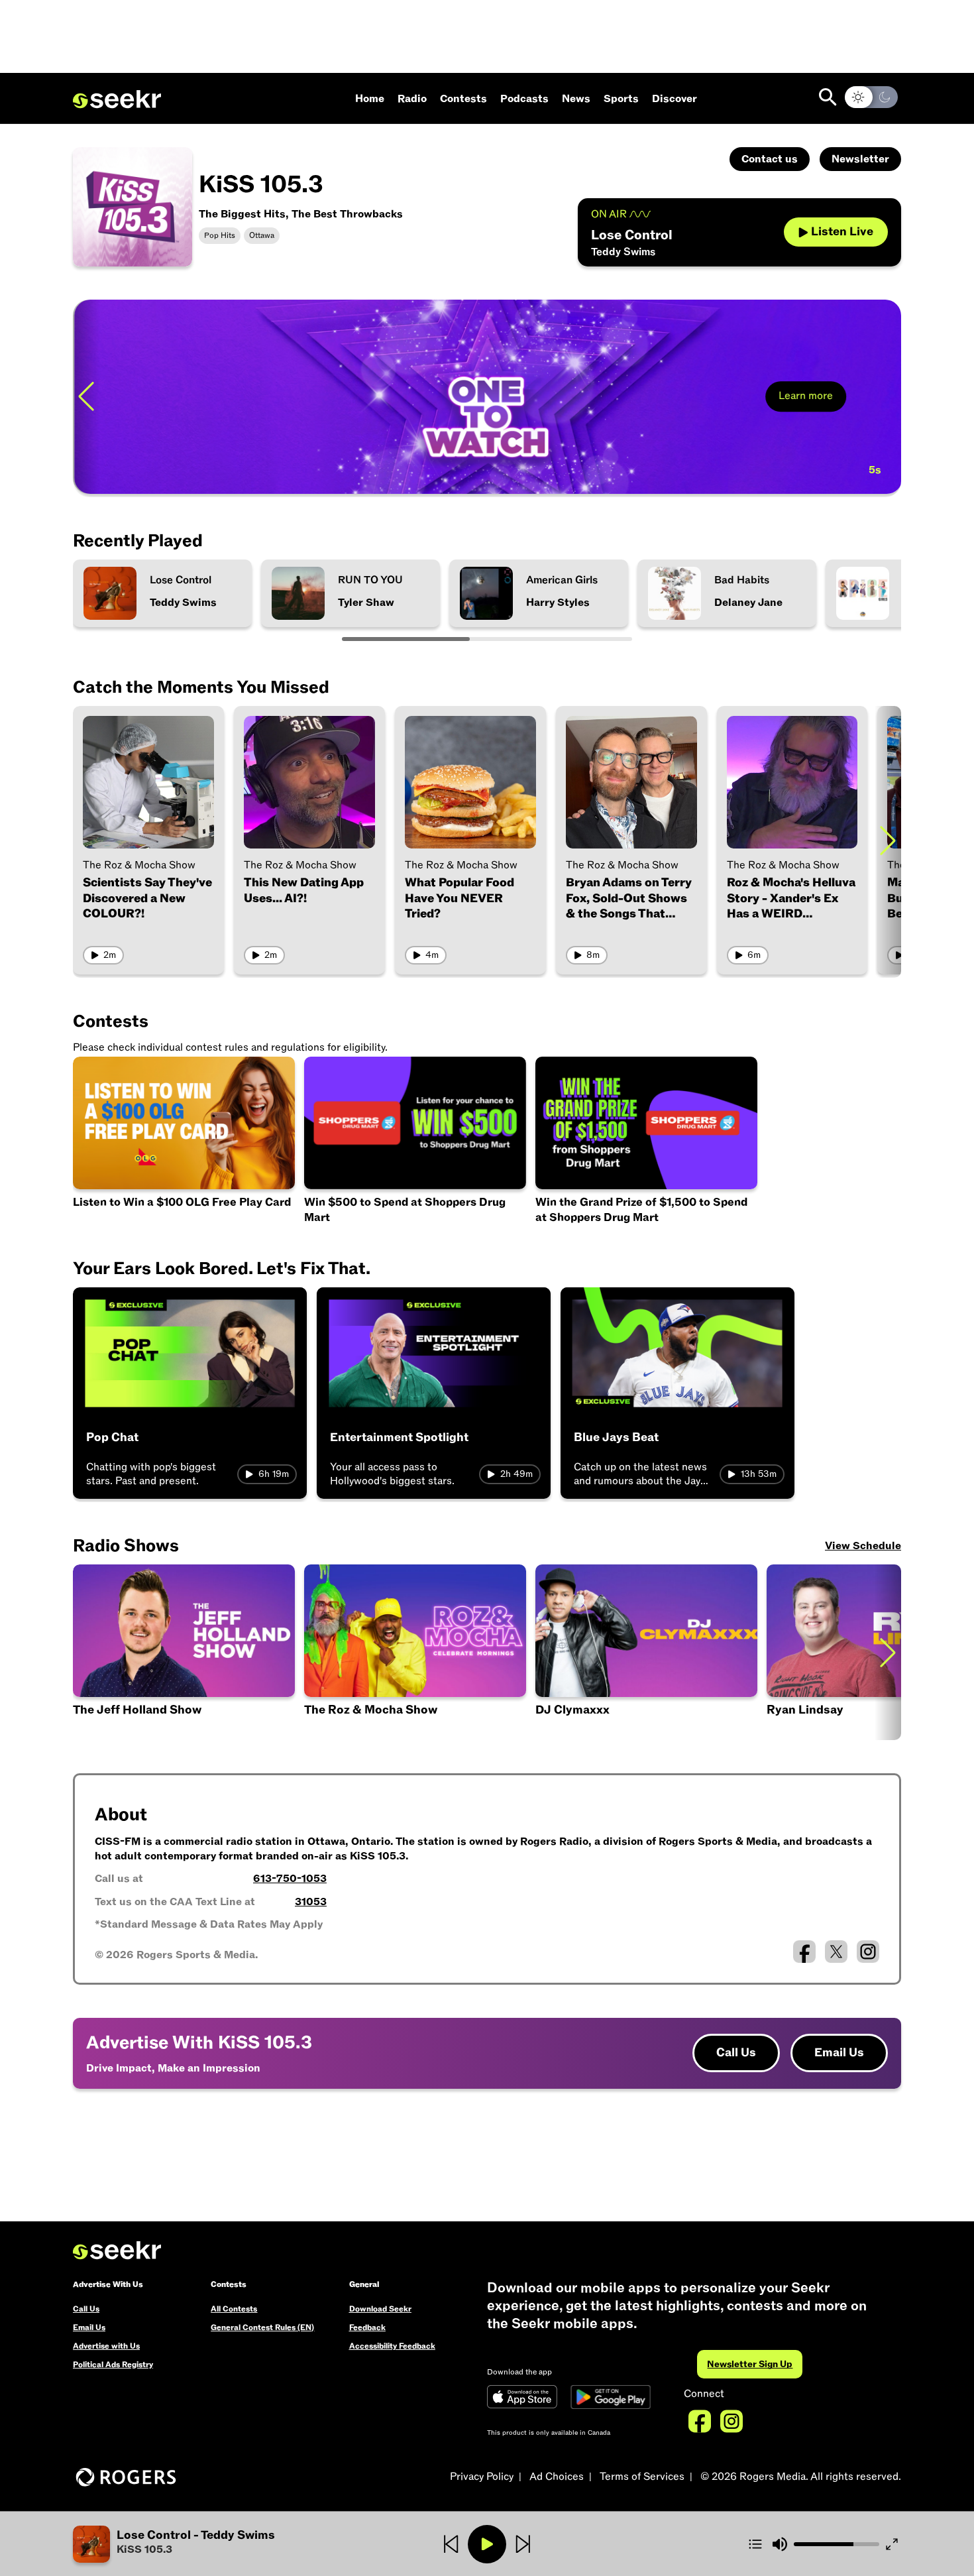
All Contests (234, 2309)
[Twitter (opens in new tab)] (836, 1952)
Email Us (839, 2053)
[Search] (828, 97)
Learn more (804, 396)
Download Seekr (380, 2309)
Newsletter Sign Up (750, 2364)
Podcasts (524, 99)
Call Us (736, 2053)
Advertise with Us (106, 2346)
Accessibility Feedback (392, 2346)
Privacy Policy (482, 2477)
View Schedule (863, 1546)
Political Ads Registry (113, 2365)
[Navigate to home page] (117, 99)
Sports (621, 99)
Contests (463, 99)
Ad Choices (557, 2477)
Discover (675, 99)
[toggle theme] (871, 97)
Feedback (367, 2327)
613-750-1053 (290, 1879)
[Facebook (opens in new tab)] (804, 1952)
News (576, 99)
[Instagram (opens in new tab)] (868, 1952)
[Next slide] (888, 840)
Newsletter (860, 159)
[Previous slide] (86, 397)
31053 (311, 1902)
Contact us (770, 159)
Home (370, 99)
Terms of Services (642, 2477)
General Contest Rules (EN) (262, 2327)
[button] (211, 2544)
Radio (412, 99)
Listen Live (842, 232)
